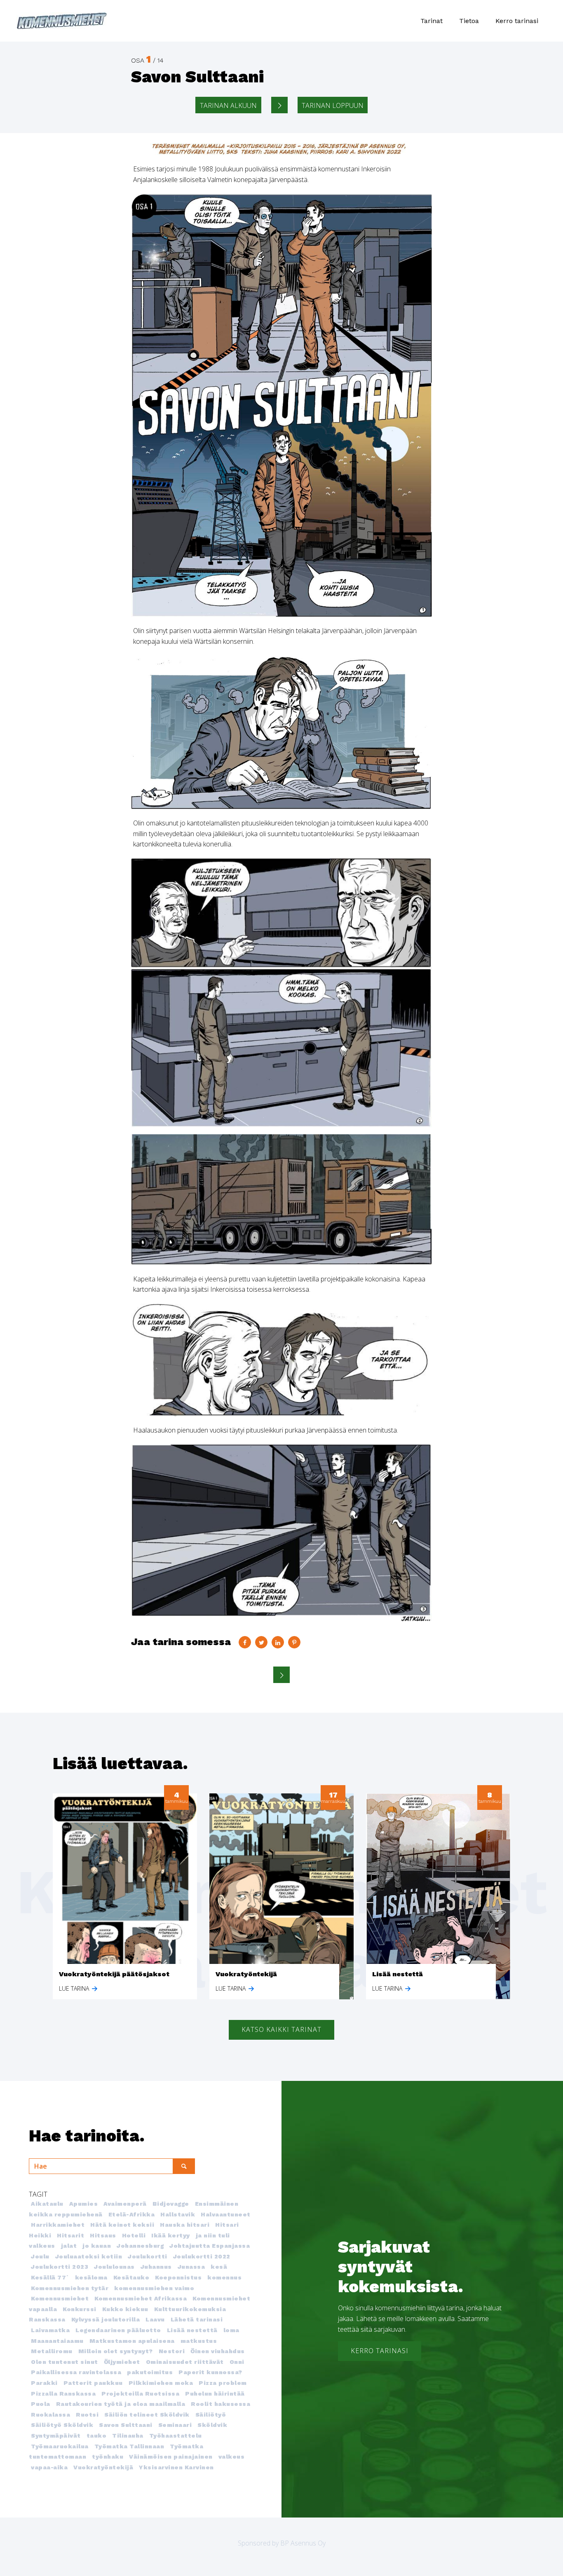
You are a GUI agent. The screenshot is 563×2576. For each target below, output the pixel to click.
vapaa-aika (49, 2467)
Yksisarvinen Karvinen (176, 2467)
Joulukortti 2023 (60, 2267)
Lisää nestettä (192, 2330)
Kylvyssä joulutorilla (106, 2319)
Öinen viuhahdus (218, 2351)
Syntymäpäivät (56, 2436)
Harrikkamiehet (58, 2225)
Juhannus (156, 2267)
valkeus (232, 2457)
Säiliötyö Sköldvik (62, 2425)
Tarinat (432, 21)
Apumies (84, 2204)
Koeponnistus (178, 2277)
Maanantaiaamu (57, 2341)
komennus (224, 2277)
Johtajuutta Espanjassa (210, 2246)
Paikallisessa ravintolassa (76, 2372)
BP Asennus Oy (303, 2543)
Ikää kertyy (171, 2235)
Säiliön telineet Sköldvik (147, 2415)
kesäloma (91, 2277)
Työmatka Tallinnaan (129, 2446)
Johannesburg (140, 2246)
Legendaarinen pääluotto (118, 2330)
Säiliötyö (211, 2415)
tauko (97, 2436)
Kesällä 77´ (50, 2277)
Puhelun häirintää (215, 2394)
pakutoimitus (150, 2372)
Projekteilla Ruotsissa (140, 2394)
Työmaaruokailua (60, 2446)
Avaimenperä (125, 2204)
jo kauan (97, 2246)
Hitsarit (70, 2235)
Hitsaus (103, 2235)
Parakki (44, 2383)
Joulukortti (148, 2256)
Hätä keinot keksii (122, 2225)
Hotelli (134, 2235)
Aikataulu (47, 2204)
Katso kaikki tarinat (281, 2029)
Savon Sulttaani (126, 2425)
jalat (69, 2246)
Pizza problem (223, 2383)
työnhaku (108, 2457)
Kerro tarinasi (517, 21)
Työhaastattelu (176, 2436)
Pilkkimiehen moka (161, 2383)
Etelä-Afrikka (132, 2214)
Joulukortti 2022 (202, 2256)
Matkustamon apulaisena (132, 2341)
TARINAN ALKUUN (228, 105)
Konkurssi (80, 2309)
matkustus (199, 2341)
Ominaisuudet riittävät (185, 2362)
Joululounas (114, 2267)
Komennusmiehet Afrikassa (141, 2298)
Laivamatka (50, 2330)
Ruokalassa (50, 2415)
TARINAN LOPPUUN (333, 105)
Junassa (191, 2267)
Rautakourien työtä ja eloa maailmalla (121, 2404)
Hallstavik (178, 2214)
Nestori (172, 2351)
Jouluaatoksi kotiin (89, 2256)
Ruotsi (87, 2415)
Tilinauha (128, 2436)
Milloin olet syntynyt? (116, 2351)
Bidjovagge (171, 2204)
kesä (219, 2267)
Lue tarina (75, 1988)
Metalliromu (52, 2351)
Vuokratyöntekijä (103, 2467)
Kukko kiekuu (125, 2309)
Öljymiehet (122, 2362)
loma (231, 2330)
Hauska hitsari (185, 2225)
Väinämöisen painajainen (171, 2457)
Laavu (155, 2319)
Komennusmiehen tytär (70, 2288)
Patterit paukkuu (93, 2383)
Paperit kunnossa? (210, 2372)
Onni (237, 2362)
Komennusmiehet (60, 2298)
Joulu (40, 2256)
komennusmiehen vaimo (154, 2288)
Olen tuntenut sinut (65, 2362)
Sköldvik (212, 2425)
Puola (41, 2404)
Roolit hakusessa (221, 2404)
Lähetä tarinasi (197, 2319)
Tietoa (469, 21)
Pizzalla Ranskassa (63, 2394)
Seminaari (175, 2425)
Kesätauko (131, 2277)
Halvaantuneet (226, 2214)
